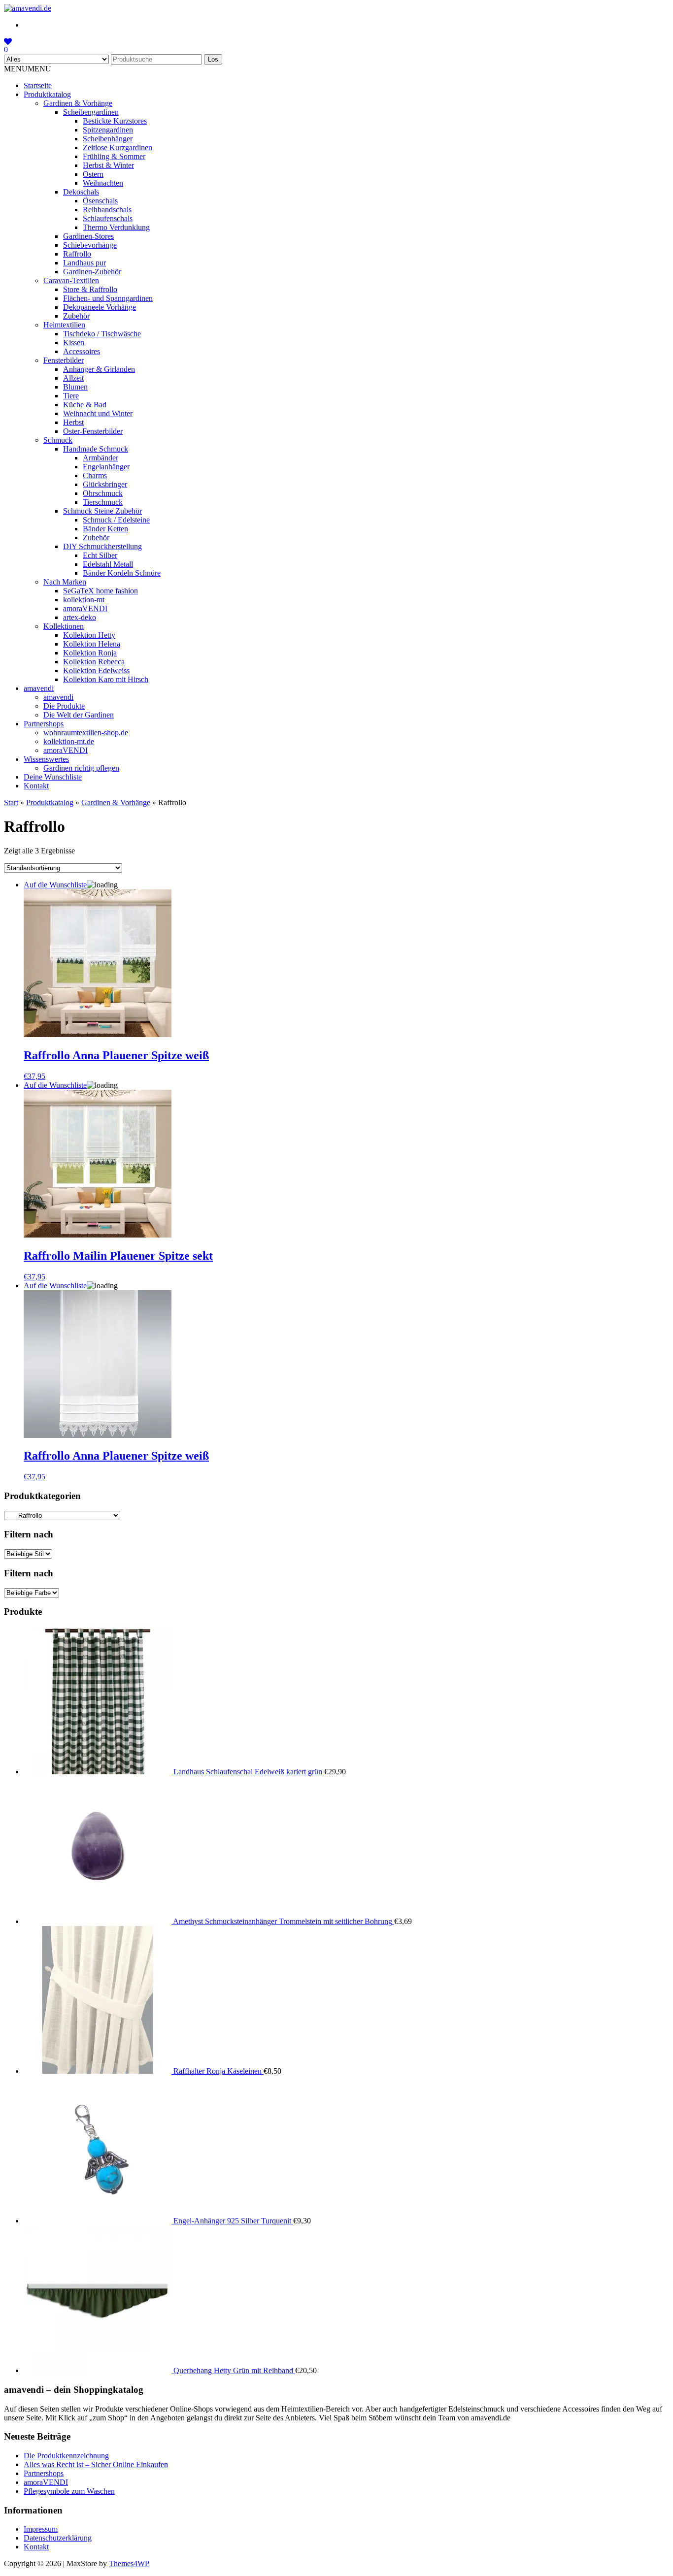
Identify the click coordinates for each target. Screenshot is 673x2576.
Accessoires (82, 351)
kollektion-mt (84, 600)
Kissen (74, 342)
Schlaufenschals (108, 218)
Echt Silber (100, 555)
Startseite (38, 85)
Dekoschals (81, 192)
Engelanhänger (106, 467)
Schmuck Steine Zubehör (102, 511)
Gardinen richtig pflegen (81, 768)
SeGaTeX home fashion (101, 591)
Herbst (73, 422)
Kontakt (36, 786)
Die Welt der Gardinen (79, 715)
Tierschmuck (103, 502)
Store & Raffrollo (90, 289)
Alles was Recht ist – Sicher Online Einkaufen (96, 2464)
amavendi (39, 688)
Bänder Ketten (105, 529)
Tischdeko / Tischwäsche (102, 334)
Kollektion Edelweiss (96, 670)
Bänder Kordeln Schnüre (122, 573)
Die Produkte (64, 706)
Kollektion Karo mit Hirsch (106, 679)
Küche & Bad (85, 405)
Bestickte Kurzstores (115, 121)
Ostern (93, 174)
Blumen (75, 387)
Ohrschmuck (103, 493)
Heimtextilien (64, 325)
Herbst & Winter (108, 165)
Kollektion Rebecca (94, 662)
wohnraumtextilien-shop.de (86, 733)
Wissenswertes (46, 759)
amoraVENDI (85, 608)
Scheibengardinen (91, 112)
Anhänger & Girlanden (99, 369)
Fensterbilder (64, 360)
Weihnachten (103, 183)
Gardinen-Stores (88, 236)
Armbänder (101, 458)
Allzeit (73, 378)
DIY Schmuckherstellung (102, 546)
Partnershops (44, 724)
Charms (95, 475)
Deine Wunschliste (53, 777)
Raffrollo (77, 254)
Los (213, 59)
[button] (28, 69)
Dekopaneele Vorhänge (100, 307)
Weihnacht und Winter (98, 413)
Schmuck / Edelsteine (116, 520)
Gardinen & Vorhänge (78, 103)
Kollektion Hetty (89, 635)
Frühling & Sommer (114, 156)
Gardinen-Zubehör (92, 272)
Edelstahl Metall (108, 564)
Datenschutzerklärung (58, 2538)
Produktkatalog (47, 94)
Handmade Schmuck (96, 449)
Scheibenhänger (108, 139)
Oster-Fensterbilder (93, 431)
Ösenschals (100, 201)
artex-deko (80, 617)
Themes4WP (129, 2563)
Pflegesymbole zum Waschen (69, 2491)
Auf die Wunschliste (55, 885)
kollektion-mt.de (69, 741)
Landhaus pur (84, 263)
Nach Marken (65, 582)
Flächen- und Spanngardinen (108, 298)
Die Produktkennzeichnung (66, 2456)
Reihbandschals (107, 210)
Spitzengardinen (108, 130)
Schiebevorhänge (90, 245)
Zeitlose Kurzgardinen (118, 147)
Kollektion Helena (92, 644)
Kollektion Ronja (90, 653)
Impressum (41, 2529)
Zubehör (76, 316)
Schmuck (58, 440)
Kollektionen (64, 626)
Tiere (71, 396)
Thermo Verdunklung (116, 227)
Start (11, 802)
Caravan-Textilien (71, 280)
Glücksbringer (105, 484)
